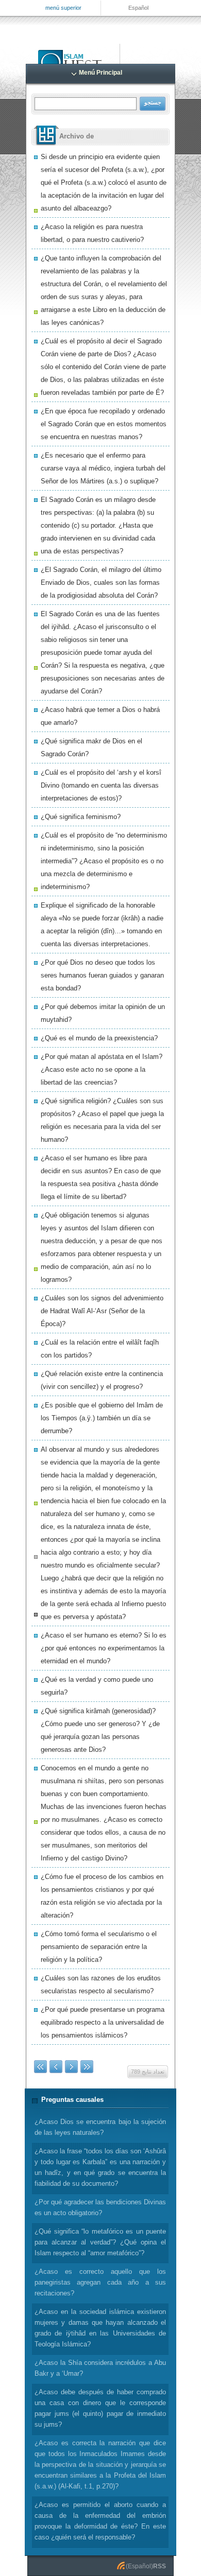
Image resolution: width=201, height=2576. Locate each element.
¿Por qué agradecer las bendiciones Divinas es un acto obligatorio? (100, 2207)
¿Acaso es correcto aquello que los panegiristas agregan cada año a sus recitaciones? (100, 2282)
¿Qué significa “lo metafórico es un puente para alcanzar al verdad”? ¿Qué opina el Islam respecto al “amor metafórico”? (100, 2242)
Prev (56, 2067)
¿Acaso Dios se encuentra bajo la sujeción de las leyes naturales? (100, 2127)
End (87, 2067)
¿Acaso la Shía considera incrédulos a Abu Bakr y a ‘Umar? (100, 2368)
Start (40, 2067)
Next (71, 2067)
